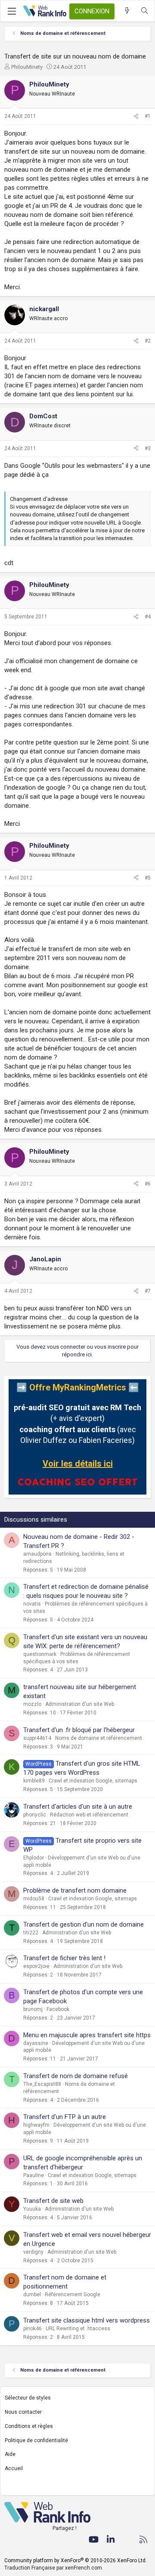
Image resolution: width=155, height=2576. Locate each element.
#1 (148, 116)
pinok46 (33, 2329)
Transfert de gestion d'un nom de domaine (84, 1924)
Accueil (14, 2468)
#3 (148, 448)
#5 (148, 878)
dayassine (36, 2043)
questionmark (40, 1654)
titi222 (31, 1933)
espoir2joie (36, 1966)
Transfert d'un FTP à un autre (65, 2117)
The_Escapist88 (42, 2084)
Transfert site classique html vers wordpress (87, 2320)
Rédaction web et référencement (89, 1815)
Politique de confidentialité (36, 2440)
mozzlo (32, 1704)
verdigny (33, 2252)
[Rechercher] (144, 11)
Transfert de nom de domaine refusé (76, 2076)
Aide (10, 2454)
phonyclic (35, 1815)
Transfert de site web (53, 2201)
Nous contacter (23, 2412)
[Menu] (12, 11)
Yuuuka (32, 2209)
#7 (148, 1291)
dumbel (32, 2295)
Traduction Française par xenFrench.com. (54, 2568)
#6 (148, 1184)
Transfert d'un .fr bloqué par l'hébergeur (79, 1730)
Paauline (34, 2175)
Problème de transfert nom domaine (75, 1890)
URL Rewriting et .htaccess (78, 2329)
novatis (32, 1604)
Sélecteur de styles (28, 2398)
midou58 (34, 1899)
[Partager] (136, 116)
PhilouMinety (27, 67)
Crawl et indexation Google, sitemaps (93, 1781)
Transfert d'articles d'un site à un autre (78, 1807)
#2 (148, 341)
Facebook (58, 2009)
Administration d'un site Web (80, 1704)
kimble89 (34, 1781)
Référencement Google (73, 2295)
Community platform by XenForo (76, 2561)
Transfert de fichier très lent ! (64, 1958)
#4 (148, 617)
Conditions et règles (29, 2426)
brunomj (33, 2009)
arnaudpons (37, 1554)
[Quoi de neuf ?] (127, 11)
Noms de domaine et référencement (99, 1738)
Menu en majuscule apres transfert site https (87, 2035)
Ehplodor (34, 1858)
